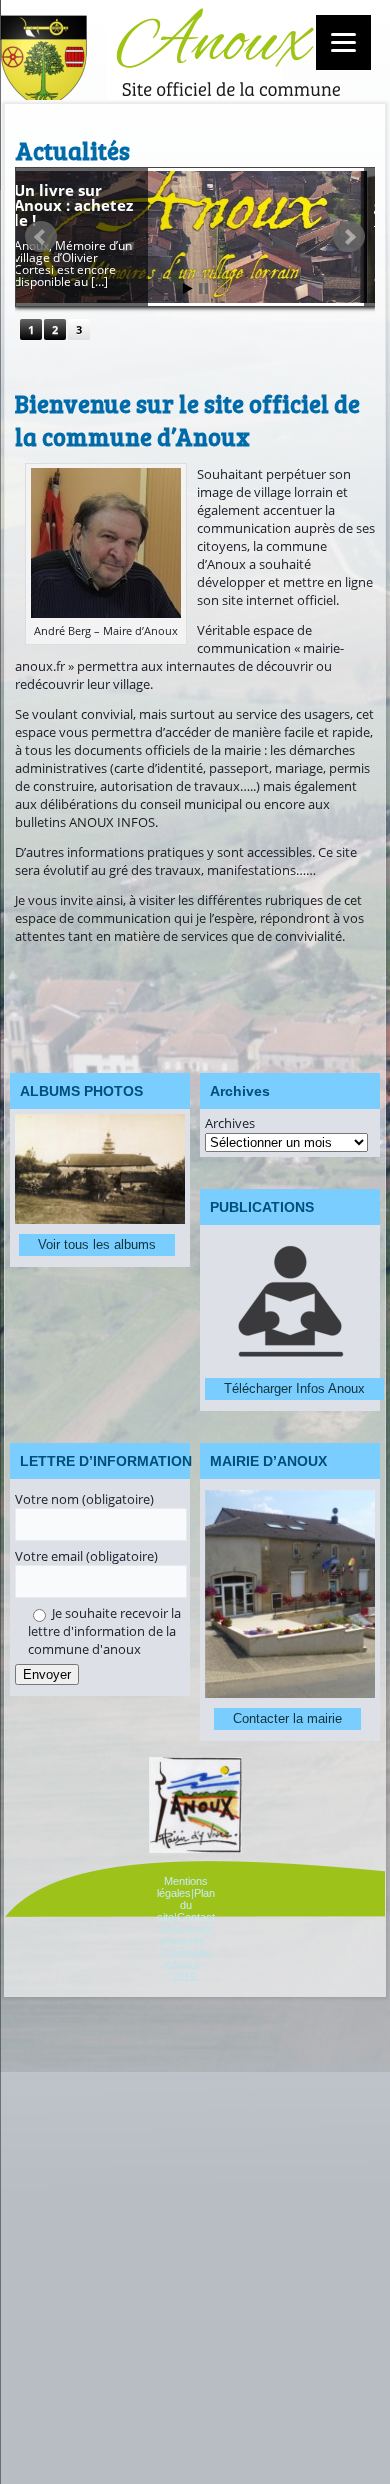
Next (349, 237)
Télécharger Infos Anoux (294, 1388)
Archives (230, 1123)
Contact (196, 1917)
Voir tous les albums (97, 1244)
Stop (203, 288)
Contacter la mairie (287, 1718)
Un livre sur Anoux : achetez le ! (83, 205)
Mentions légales (182, 1887)
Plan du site (186, 1905)
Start (188, 288)
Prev (41, 237)
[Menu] (343, 42)
